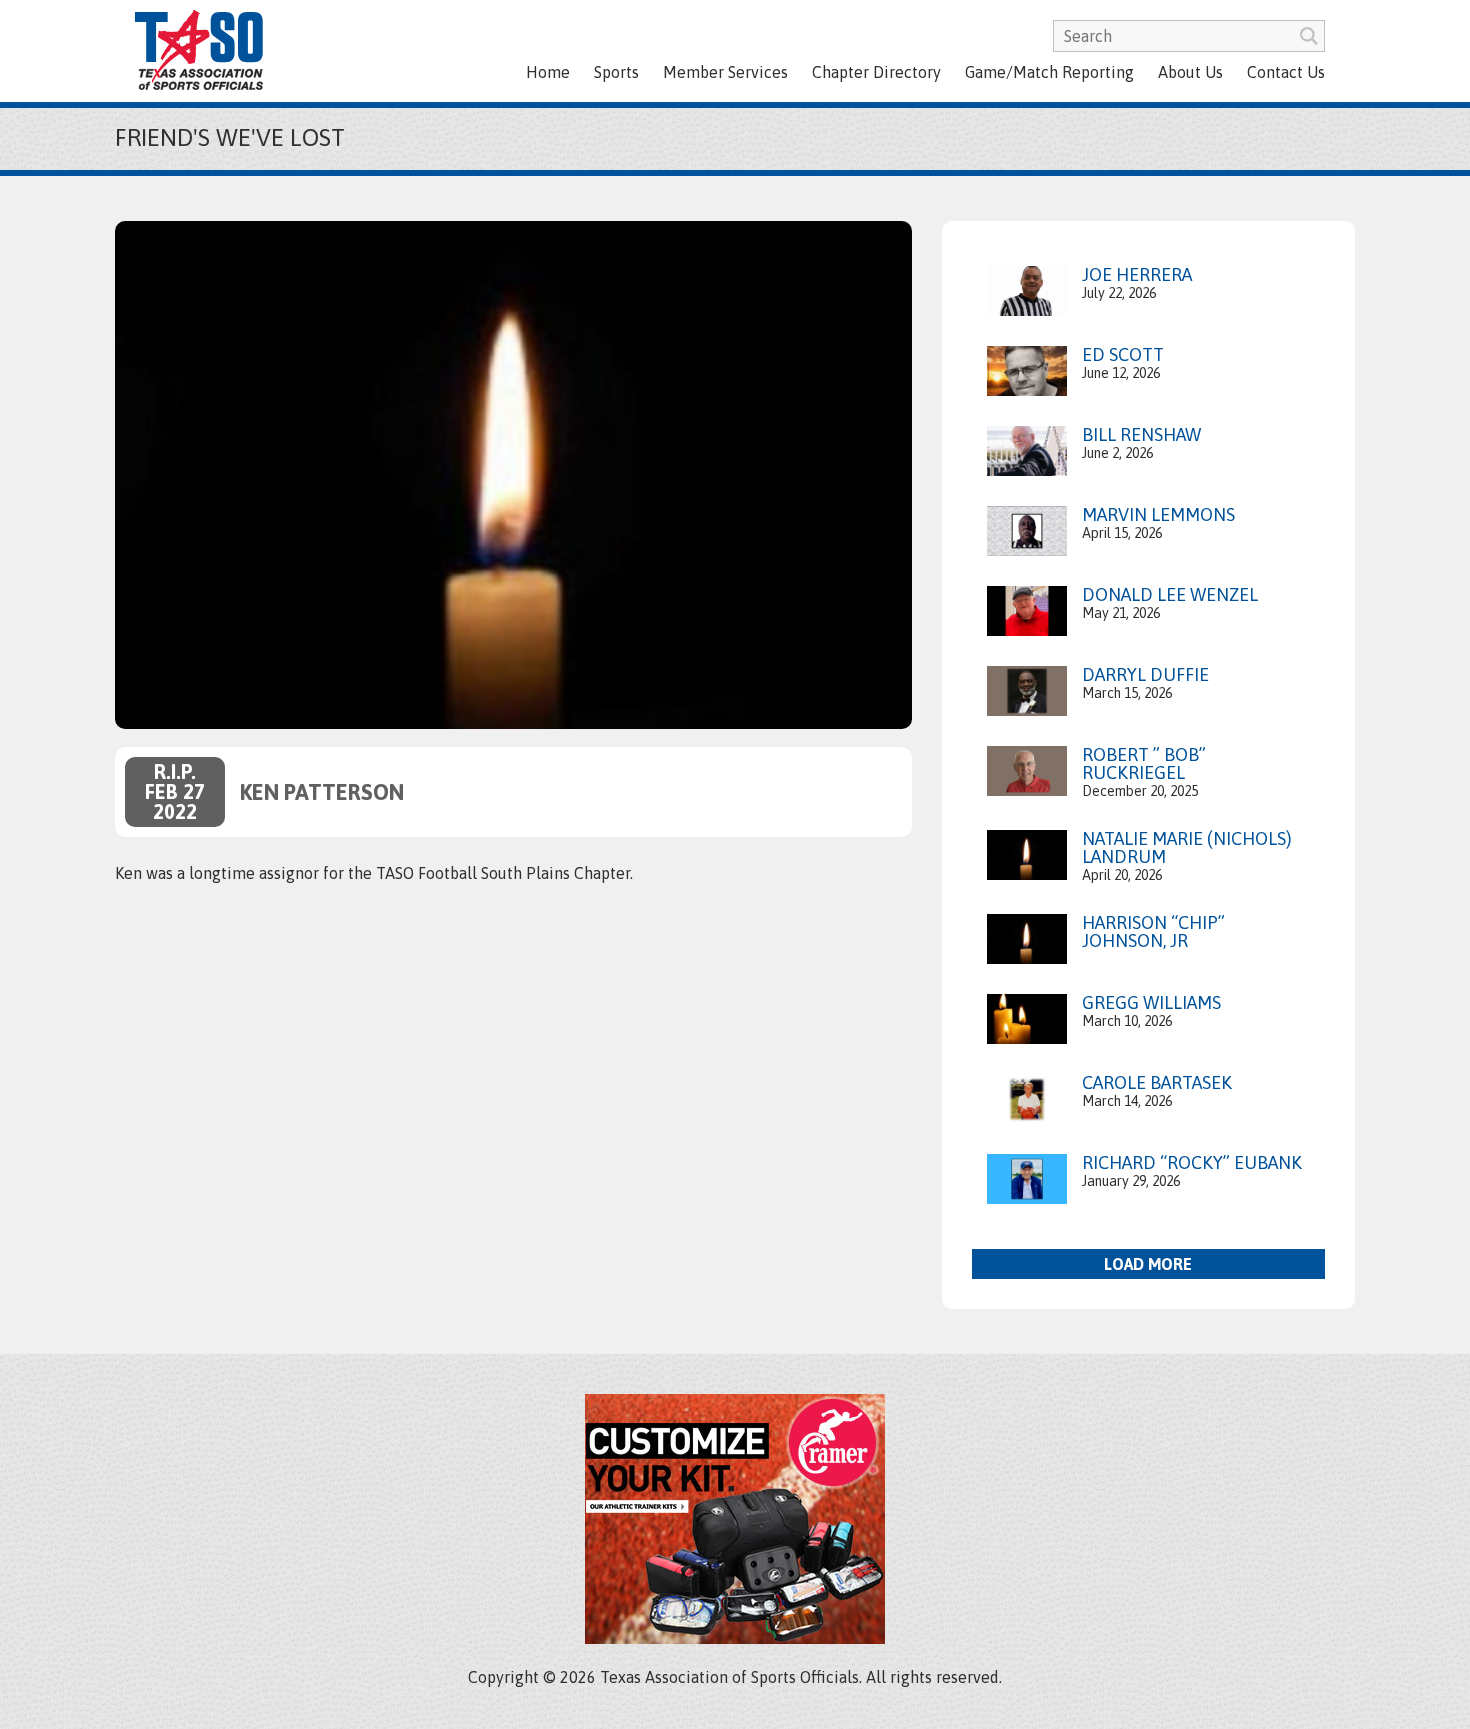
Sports (616, 72)
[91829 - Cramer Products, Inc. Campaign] (735, 1638)
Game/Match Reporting (1049, 72)
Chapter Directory (876, 72)
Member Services (725, 72)
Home (548, 72)
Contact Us (1286, 72)
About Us (1190, 72)
